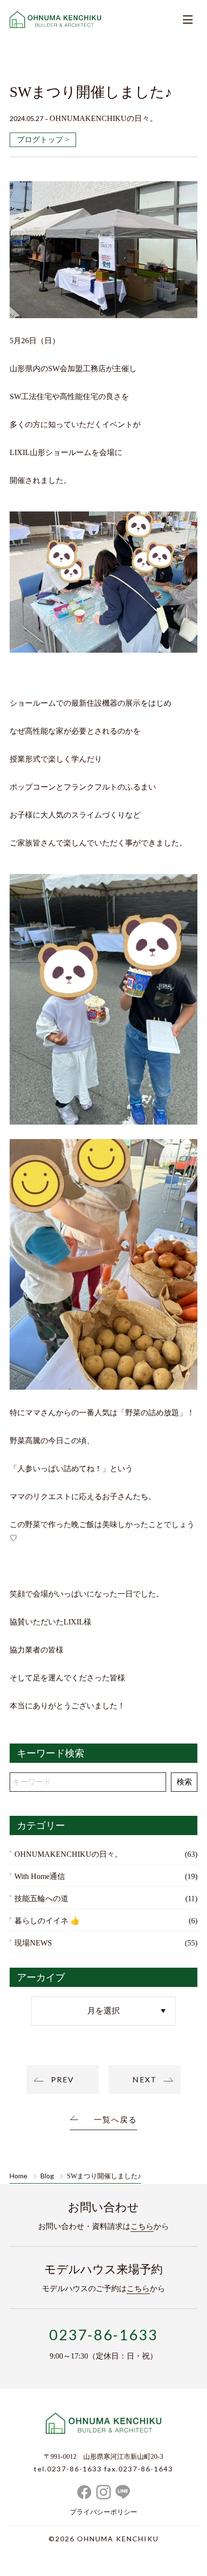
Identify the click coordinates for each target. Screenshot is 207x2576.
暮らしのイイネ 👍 (47, 1921)
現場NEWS (33, 1943)
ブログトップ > (43, 140)
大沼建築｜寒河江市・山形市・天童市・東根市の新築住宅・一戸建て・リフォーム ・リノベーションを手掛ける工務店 (55, 19)
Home (19, 2176)
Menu (188, 19)
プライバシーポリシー (103, 2512)
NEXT (145, 2079)
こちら (142, 2226)
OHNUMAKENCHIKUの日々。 (68, 1854)
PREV (63, 2079)
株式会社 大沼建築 (103, 2425)
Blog (47, 2176)
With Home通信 (40, 1876)
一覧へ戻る (116, 2120)
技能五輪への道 (41, 1898)
